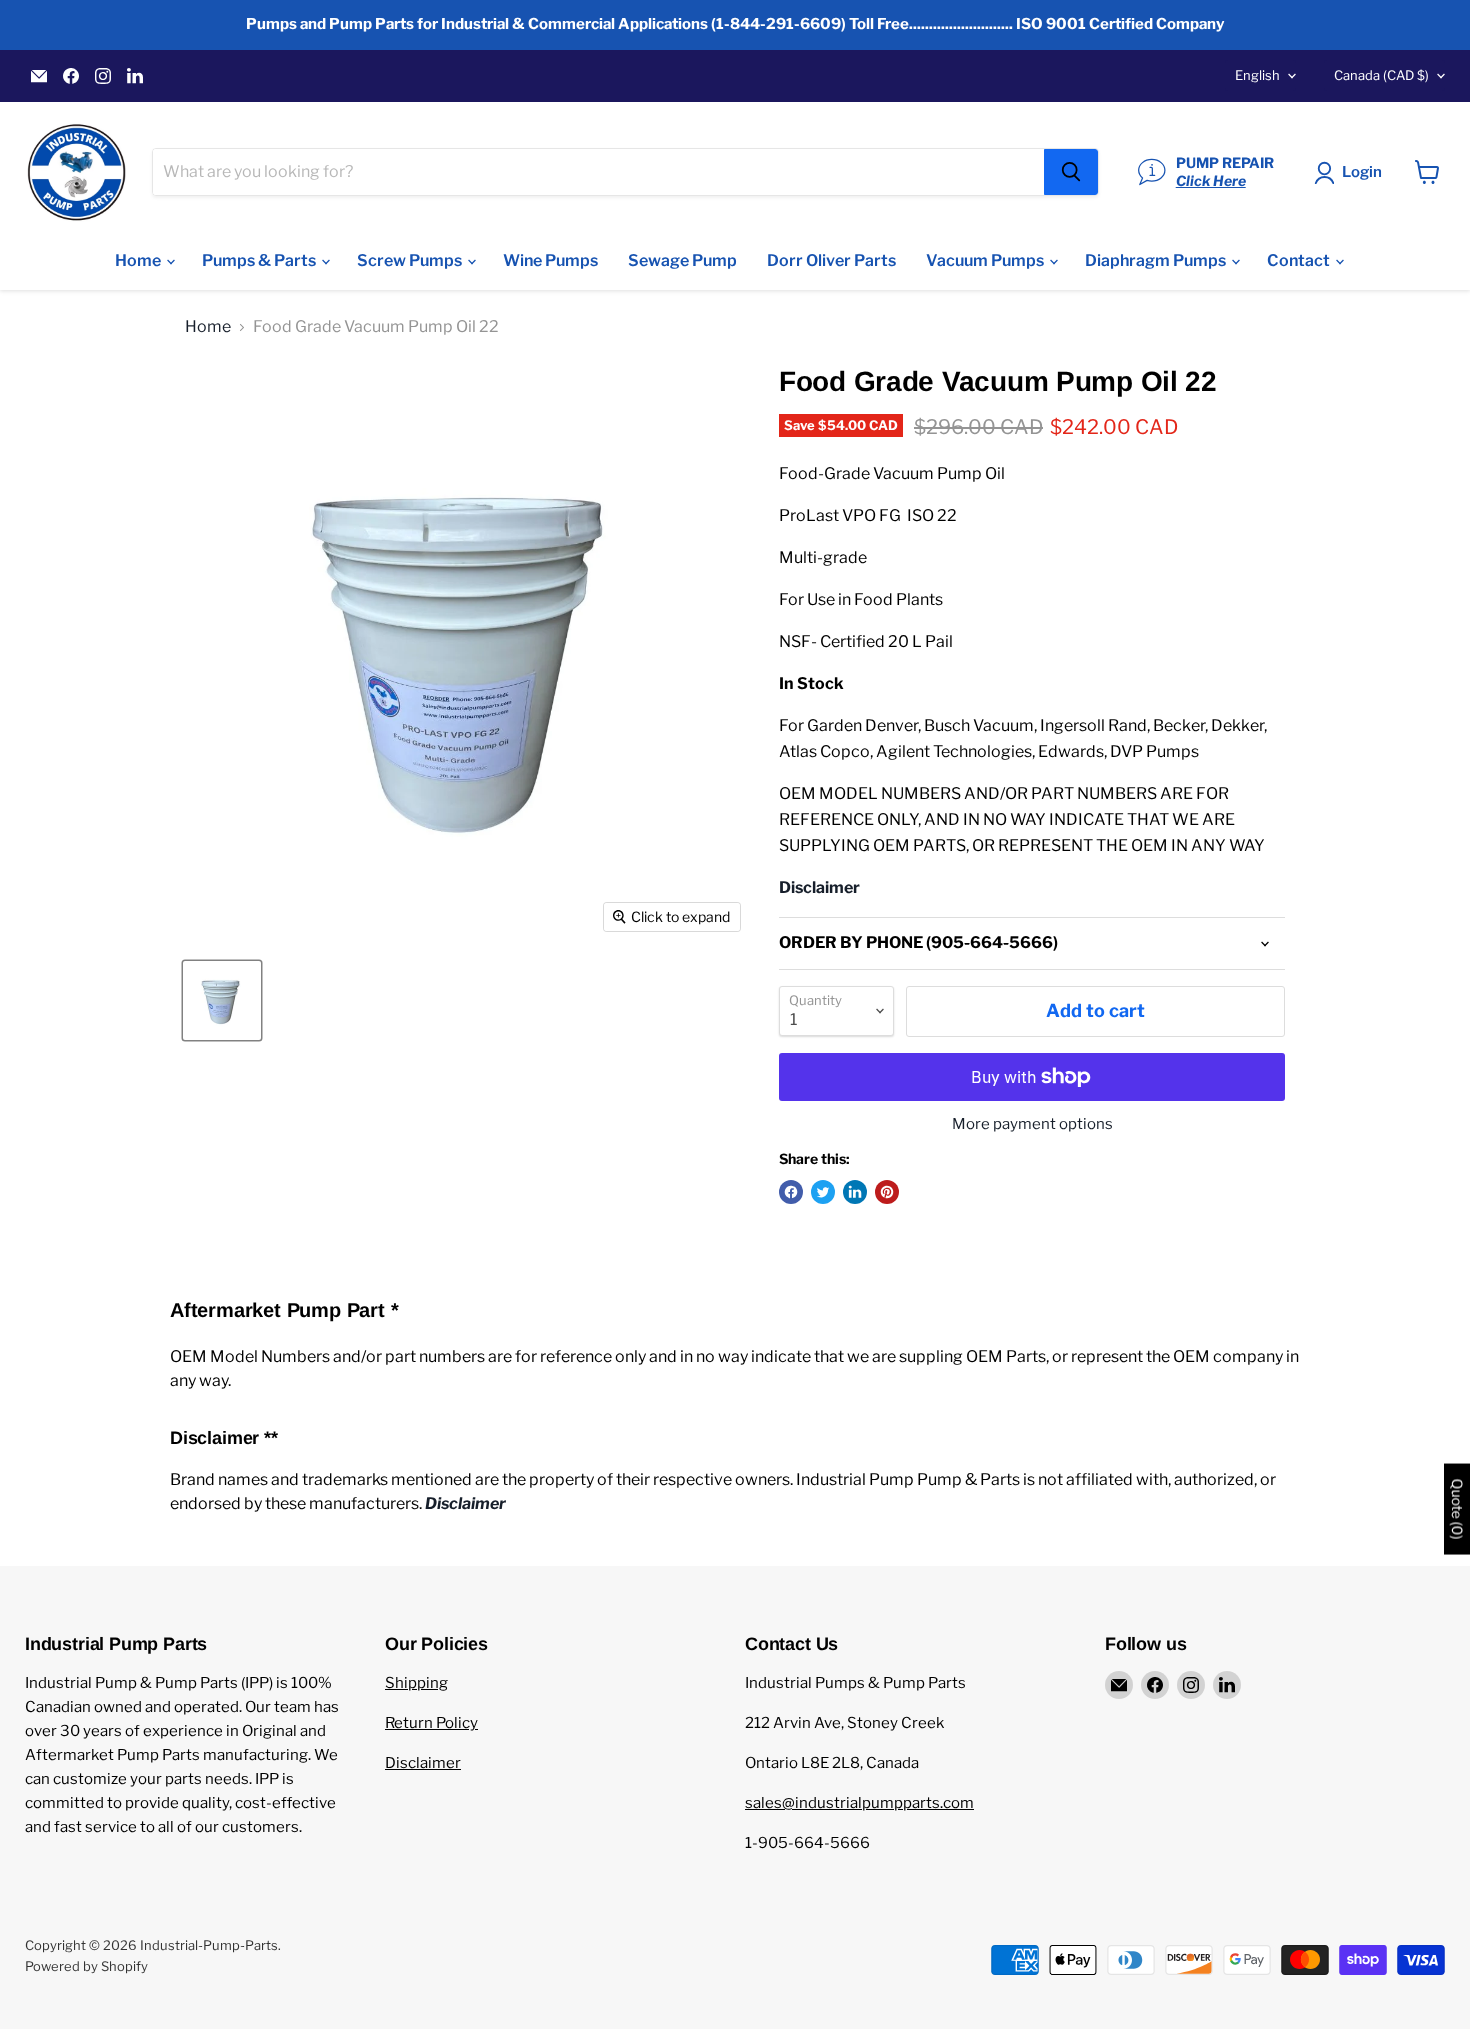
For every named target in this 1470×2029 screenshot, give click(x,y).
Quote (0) (1457, 1508)
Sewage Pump (682, 260)
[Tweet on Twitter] (823, 1192)
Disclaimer (423, 1763)
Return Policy (431, 1723)
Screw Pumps (411, 260)
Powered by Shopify (86, 1966)
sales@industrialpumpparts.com (859, 1803)
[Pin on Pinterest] (887, 1192)
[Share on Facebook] (791, 1192)
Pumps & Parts (260, 260)
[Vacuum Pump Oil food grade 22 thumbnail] (222, 1000)
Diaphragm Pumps (1157, 260)
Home (139, 260)
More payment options (1032, 1124)
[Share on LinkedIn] (855, 1192)
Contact (1300, 260)
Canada (1381, 75)
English (1257, 75)
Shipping (416, 1683)
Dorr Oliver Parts (831, 260)
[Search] (1071, 172)
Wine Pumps (550, 260)
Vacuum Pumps (986, 260)
